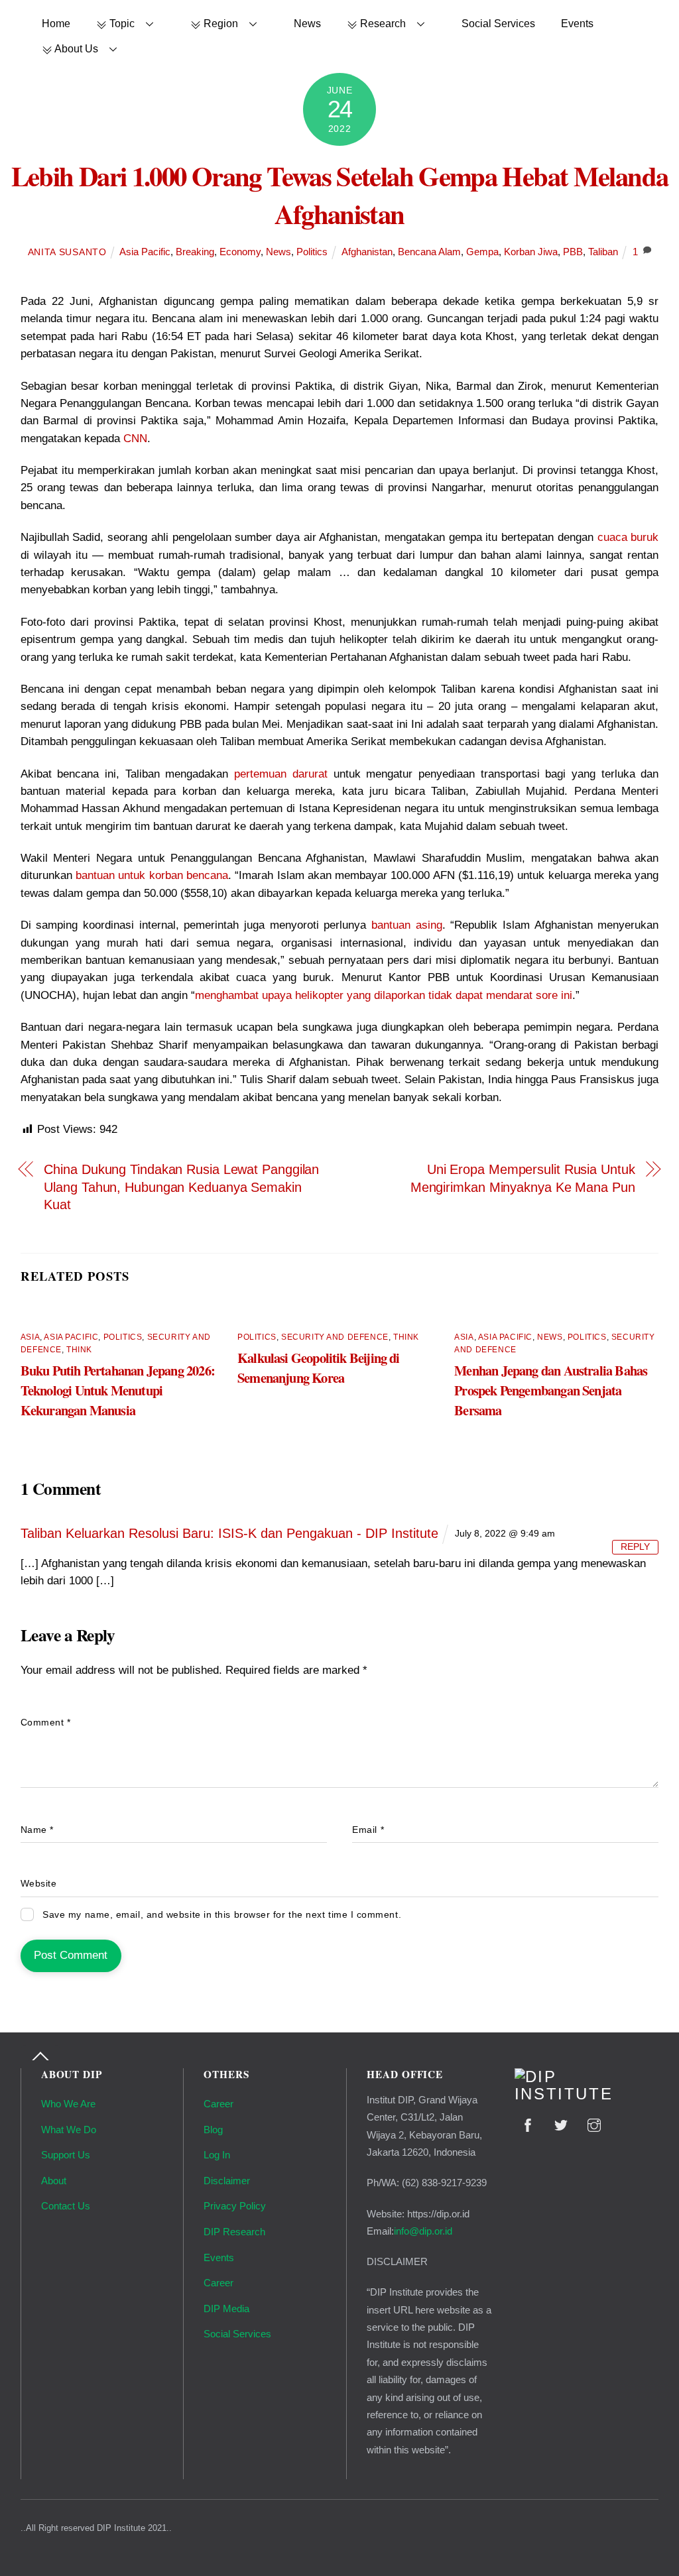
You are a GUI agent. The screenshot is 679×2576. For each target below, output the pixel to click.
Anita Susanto (67, 252)
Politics (312, 252)
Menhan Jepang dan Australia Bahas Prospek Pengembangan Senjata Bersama (551, 1390)
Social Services (498, 23)
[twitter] (561, 2124)
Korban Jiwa (531, 252)
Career (218, 2104)
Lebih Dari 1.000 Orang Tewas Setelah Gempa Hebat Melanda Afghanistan (340, 195)
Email (368, 1830)
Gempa (482, 252)
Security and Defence (335, 1337)
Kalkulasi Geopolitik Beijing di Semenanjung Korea (319, 1368)
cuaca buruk (628, 537)
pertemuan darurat (281, 774)
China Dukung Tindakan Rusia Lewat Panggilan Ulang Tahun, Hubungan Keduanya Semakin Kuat (181, 1187)
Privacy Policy (235, 2206)
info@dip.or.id (423, 2231)
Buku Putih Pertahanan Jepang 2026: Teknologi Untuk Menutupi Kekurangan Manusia (118, 1390)
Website (39, 1884)
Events (577, 23)
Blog (213, 2130)
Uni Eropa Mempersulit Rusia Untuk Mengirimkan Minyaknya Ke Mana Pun (523, 1178)
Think (79, 1350)
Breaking (195, 252)
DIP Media (226, 2309)
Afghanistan (367, 252)
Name (37, 1830)
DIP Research (234, 2232)
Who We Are (68, 2104)
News (307, 23)
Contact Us (66, 2206)
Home (56, 23)
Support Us (66, 2155)
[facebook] (528, 2124)
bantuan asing (407, 925)
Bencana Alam (429, 252)
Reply (635, 1547)
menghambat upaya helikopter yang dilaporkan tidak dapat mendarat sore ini (384, 995)
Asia (30, 1337)
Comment (46, 1723)
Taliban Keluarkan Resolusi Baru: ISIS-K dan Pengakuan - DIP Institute (229, 1533)
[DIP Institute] (587, 2094)
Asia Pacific (145, 252)
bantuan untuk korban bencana (152, 875)
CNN (135, 439)
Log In (217, 2155)
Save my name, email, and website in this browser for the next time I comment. (222, 1915)
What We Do (69, 2130)
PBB (573, 252)
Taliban (603, 252)
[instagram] (594, 2124)
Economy (240, 252)
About (54, 2181)
